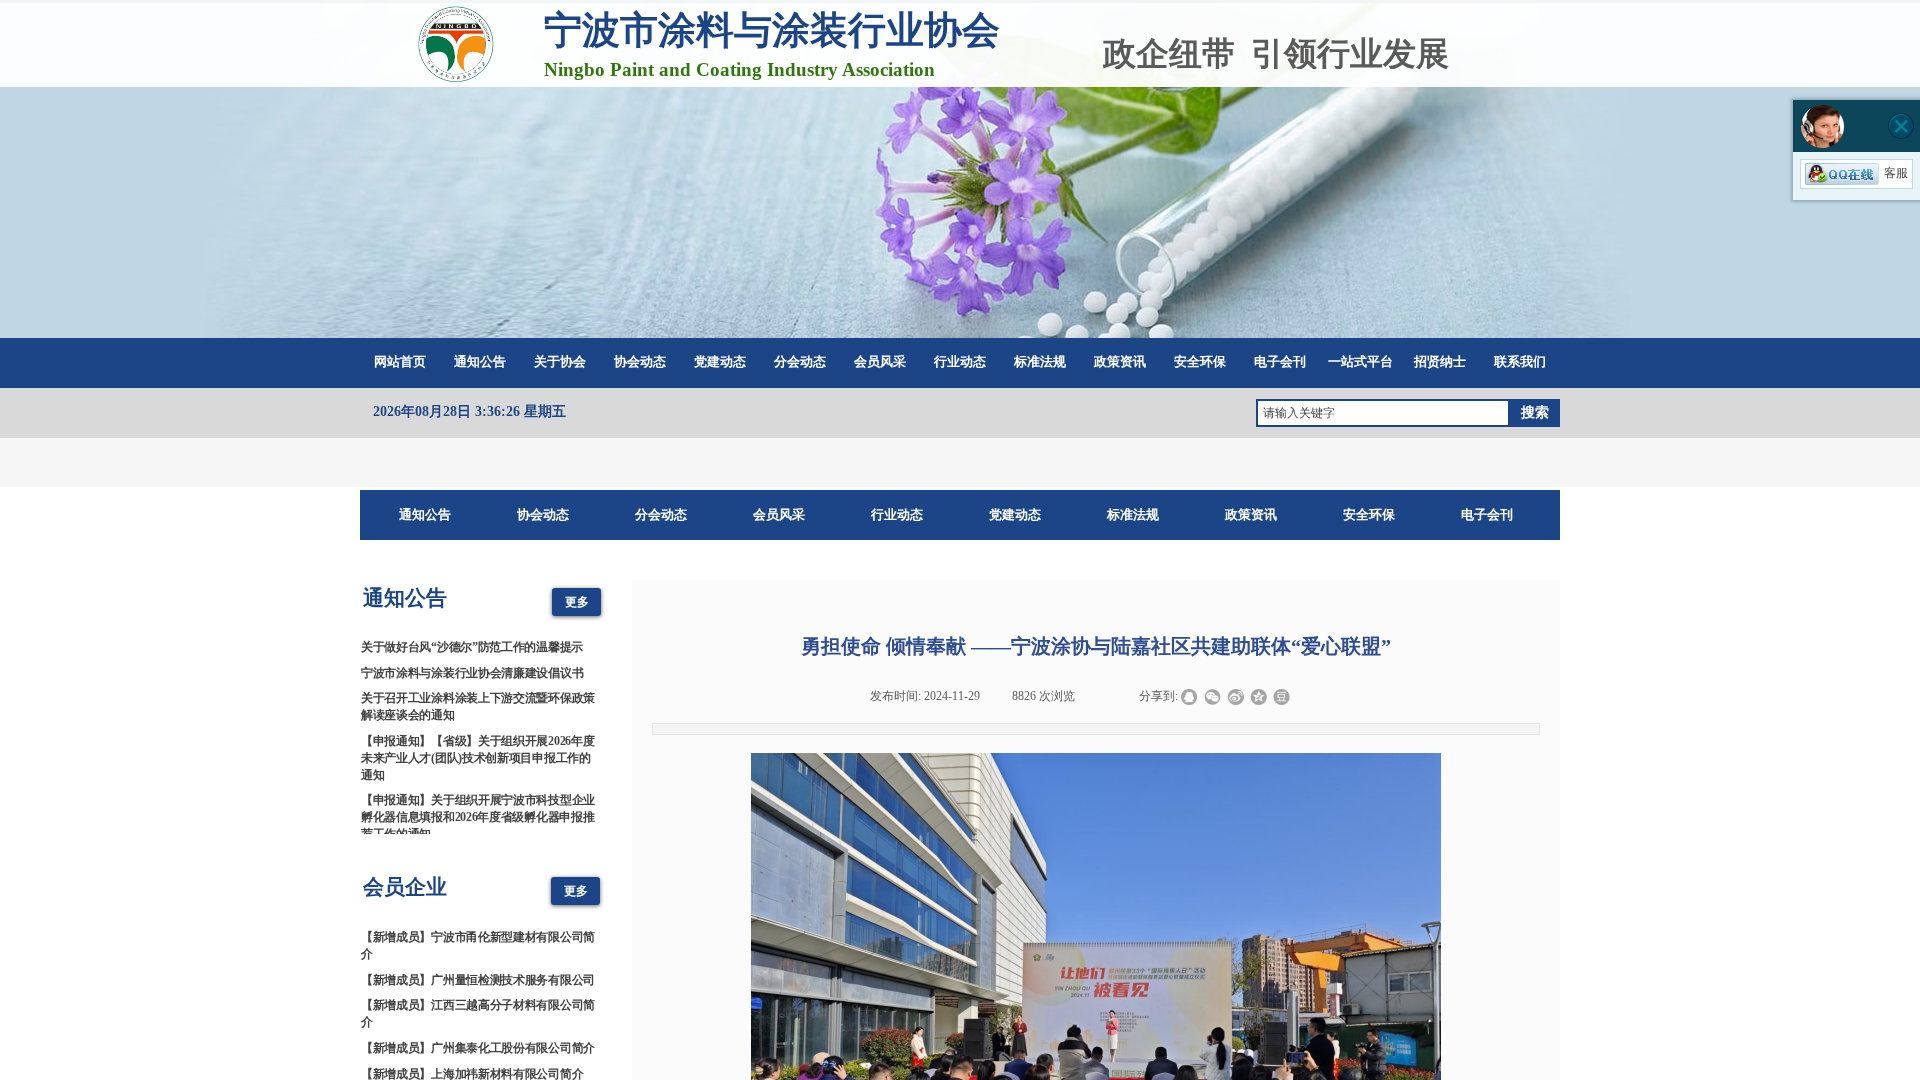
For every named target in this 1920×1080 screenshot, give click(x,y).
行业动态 (960, 361)
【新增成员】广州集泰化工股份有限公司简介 (478, 1039)
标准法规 (1040, 361)
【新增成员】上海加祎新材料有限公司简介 (472, 1065)
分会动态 (800, 361)
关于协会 (560, 361)
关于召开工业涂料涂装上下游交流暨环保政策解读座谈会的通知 (478, 697)
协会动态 (640, 361)
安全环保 (1200, 361)
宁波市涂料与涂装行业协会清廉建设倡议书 (472, 664)
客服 (1896, 173)
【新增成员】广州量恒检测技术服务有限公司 (478, 971)
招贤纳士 (1440, 361)
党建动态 (720, 361)
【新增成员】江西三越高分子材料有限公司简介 (478, 1004)
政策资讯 (1120, 361)
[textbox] (1383, 413)
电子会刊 (1280, 361)
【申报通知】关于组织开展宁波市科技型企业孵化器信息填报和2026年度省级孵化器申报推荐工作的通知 (478, 808)
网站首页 (400, 361)
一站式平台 (1360, 361)
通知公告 (480, 361)
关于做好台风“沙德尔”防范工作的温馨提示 (472, 638)
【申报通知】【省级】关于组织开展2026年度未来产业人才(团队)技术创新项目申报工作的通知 (477, 749)
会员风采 (880, 361)
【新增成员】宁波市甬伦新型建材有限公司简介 (478, 936)
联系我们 (1520, 361)
